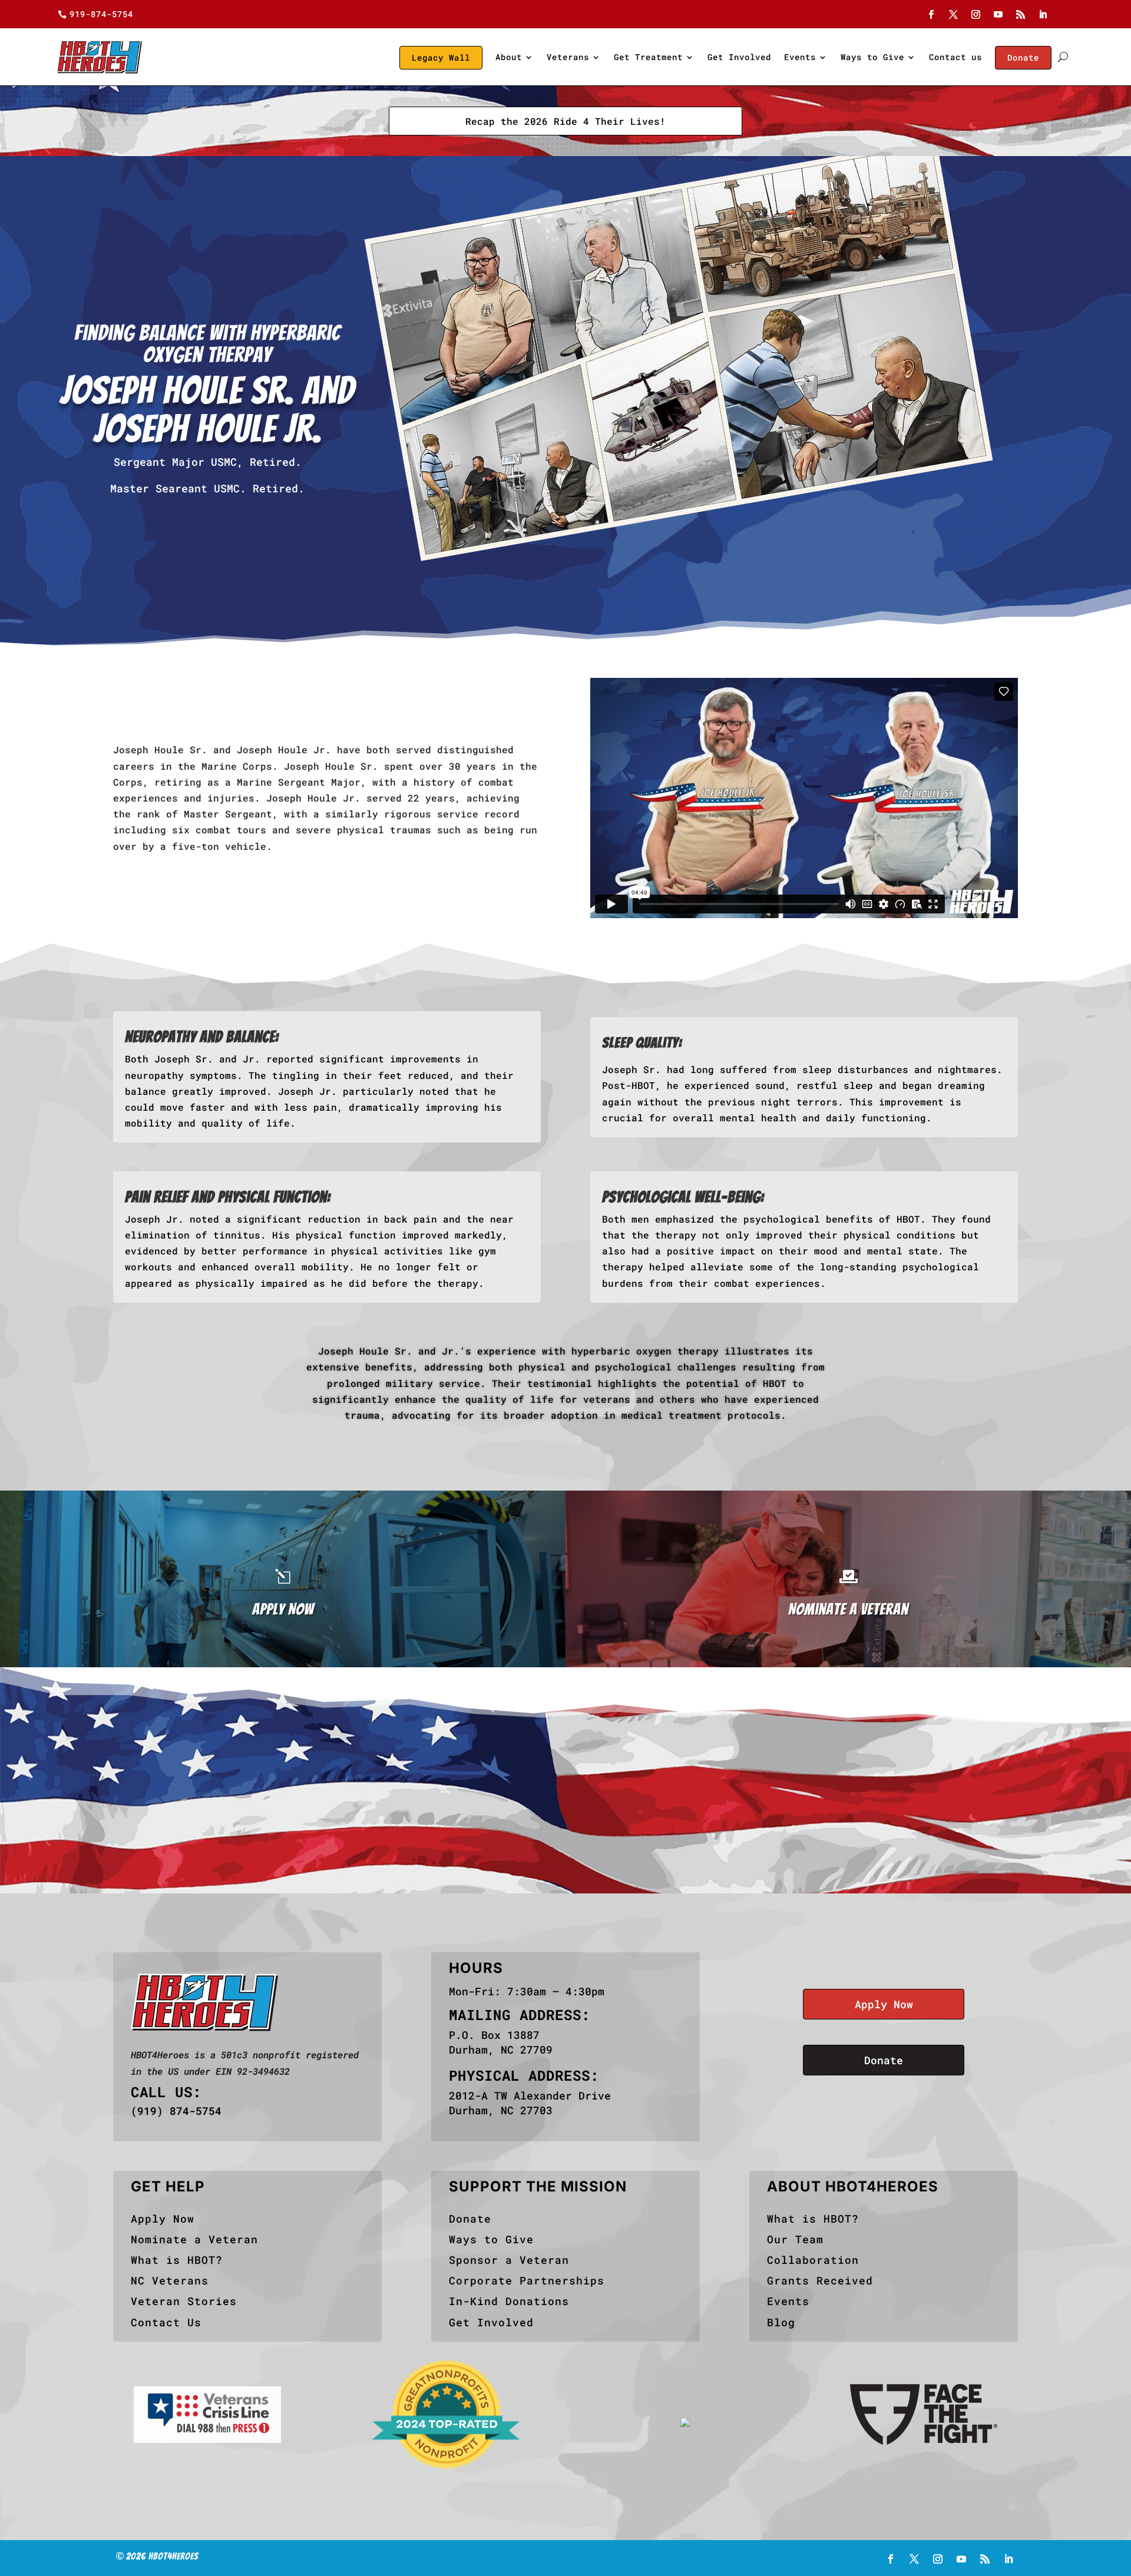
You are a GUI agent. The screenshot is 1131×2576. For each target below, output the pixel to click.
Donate (1023, 57)
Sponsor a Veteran (509, 2260)
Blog (781, 2322)
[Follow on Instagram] (976, 15)
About (509, 57)
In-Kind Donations (509, 2301)
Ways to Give (872, 57)
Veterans (568, 57)
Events (800, 57)
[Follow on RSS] (1021, 15)
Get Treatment (648, 57)
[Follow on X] (954, 15)
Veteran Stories (184, 2301)
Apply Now (884, 2004)
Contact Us (166, 2322)
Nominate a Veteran (194, 2239)
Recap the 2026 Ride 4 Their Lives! (565, 121)
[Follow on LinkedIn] (1043, 15)
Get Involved (739, 57)
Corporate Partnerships (527, 2280)
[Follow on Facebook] (931, 15)
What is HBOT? (177, 2260)
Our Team (795, 2239)
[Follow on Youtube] (998, 15)
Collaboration (813, 2260)
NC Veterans (170, 2280)
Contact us (955, 57)
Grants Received (820, 2280)
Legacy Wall (441, 57)
